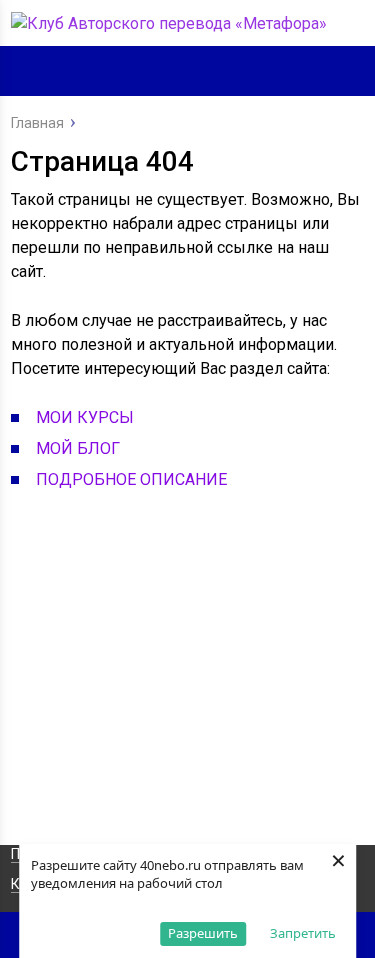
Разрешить (203, 933)
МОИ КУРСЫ (85, 417)
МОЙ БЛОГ (78, 448)
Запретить (303, 933)
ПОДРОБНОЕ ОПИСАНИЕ (131, 479)
